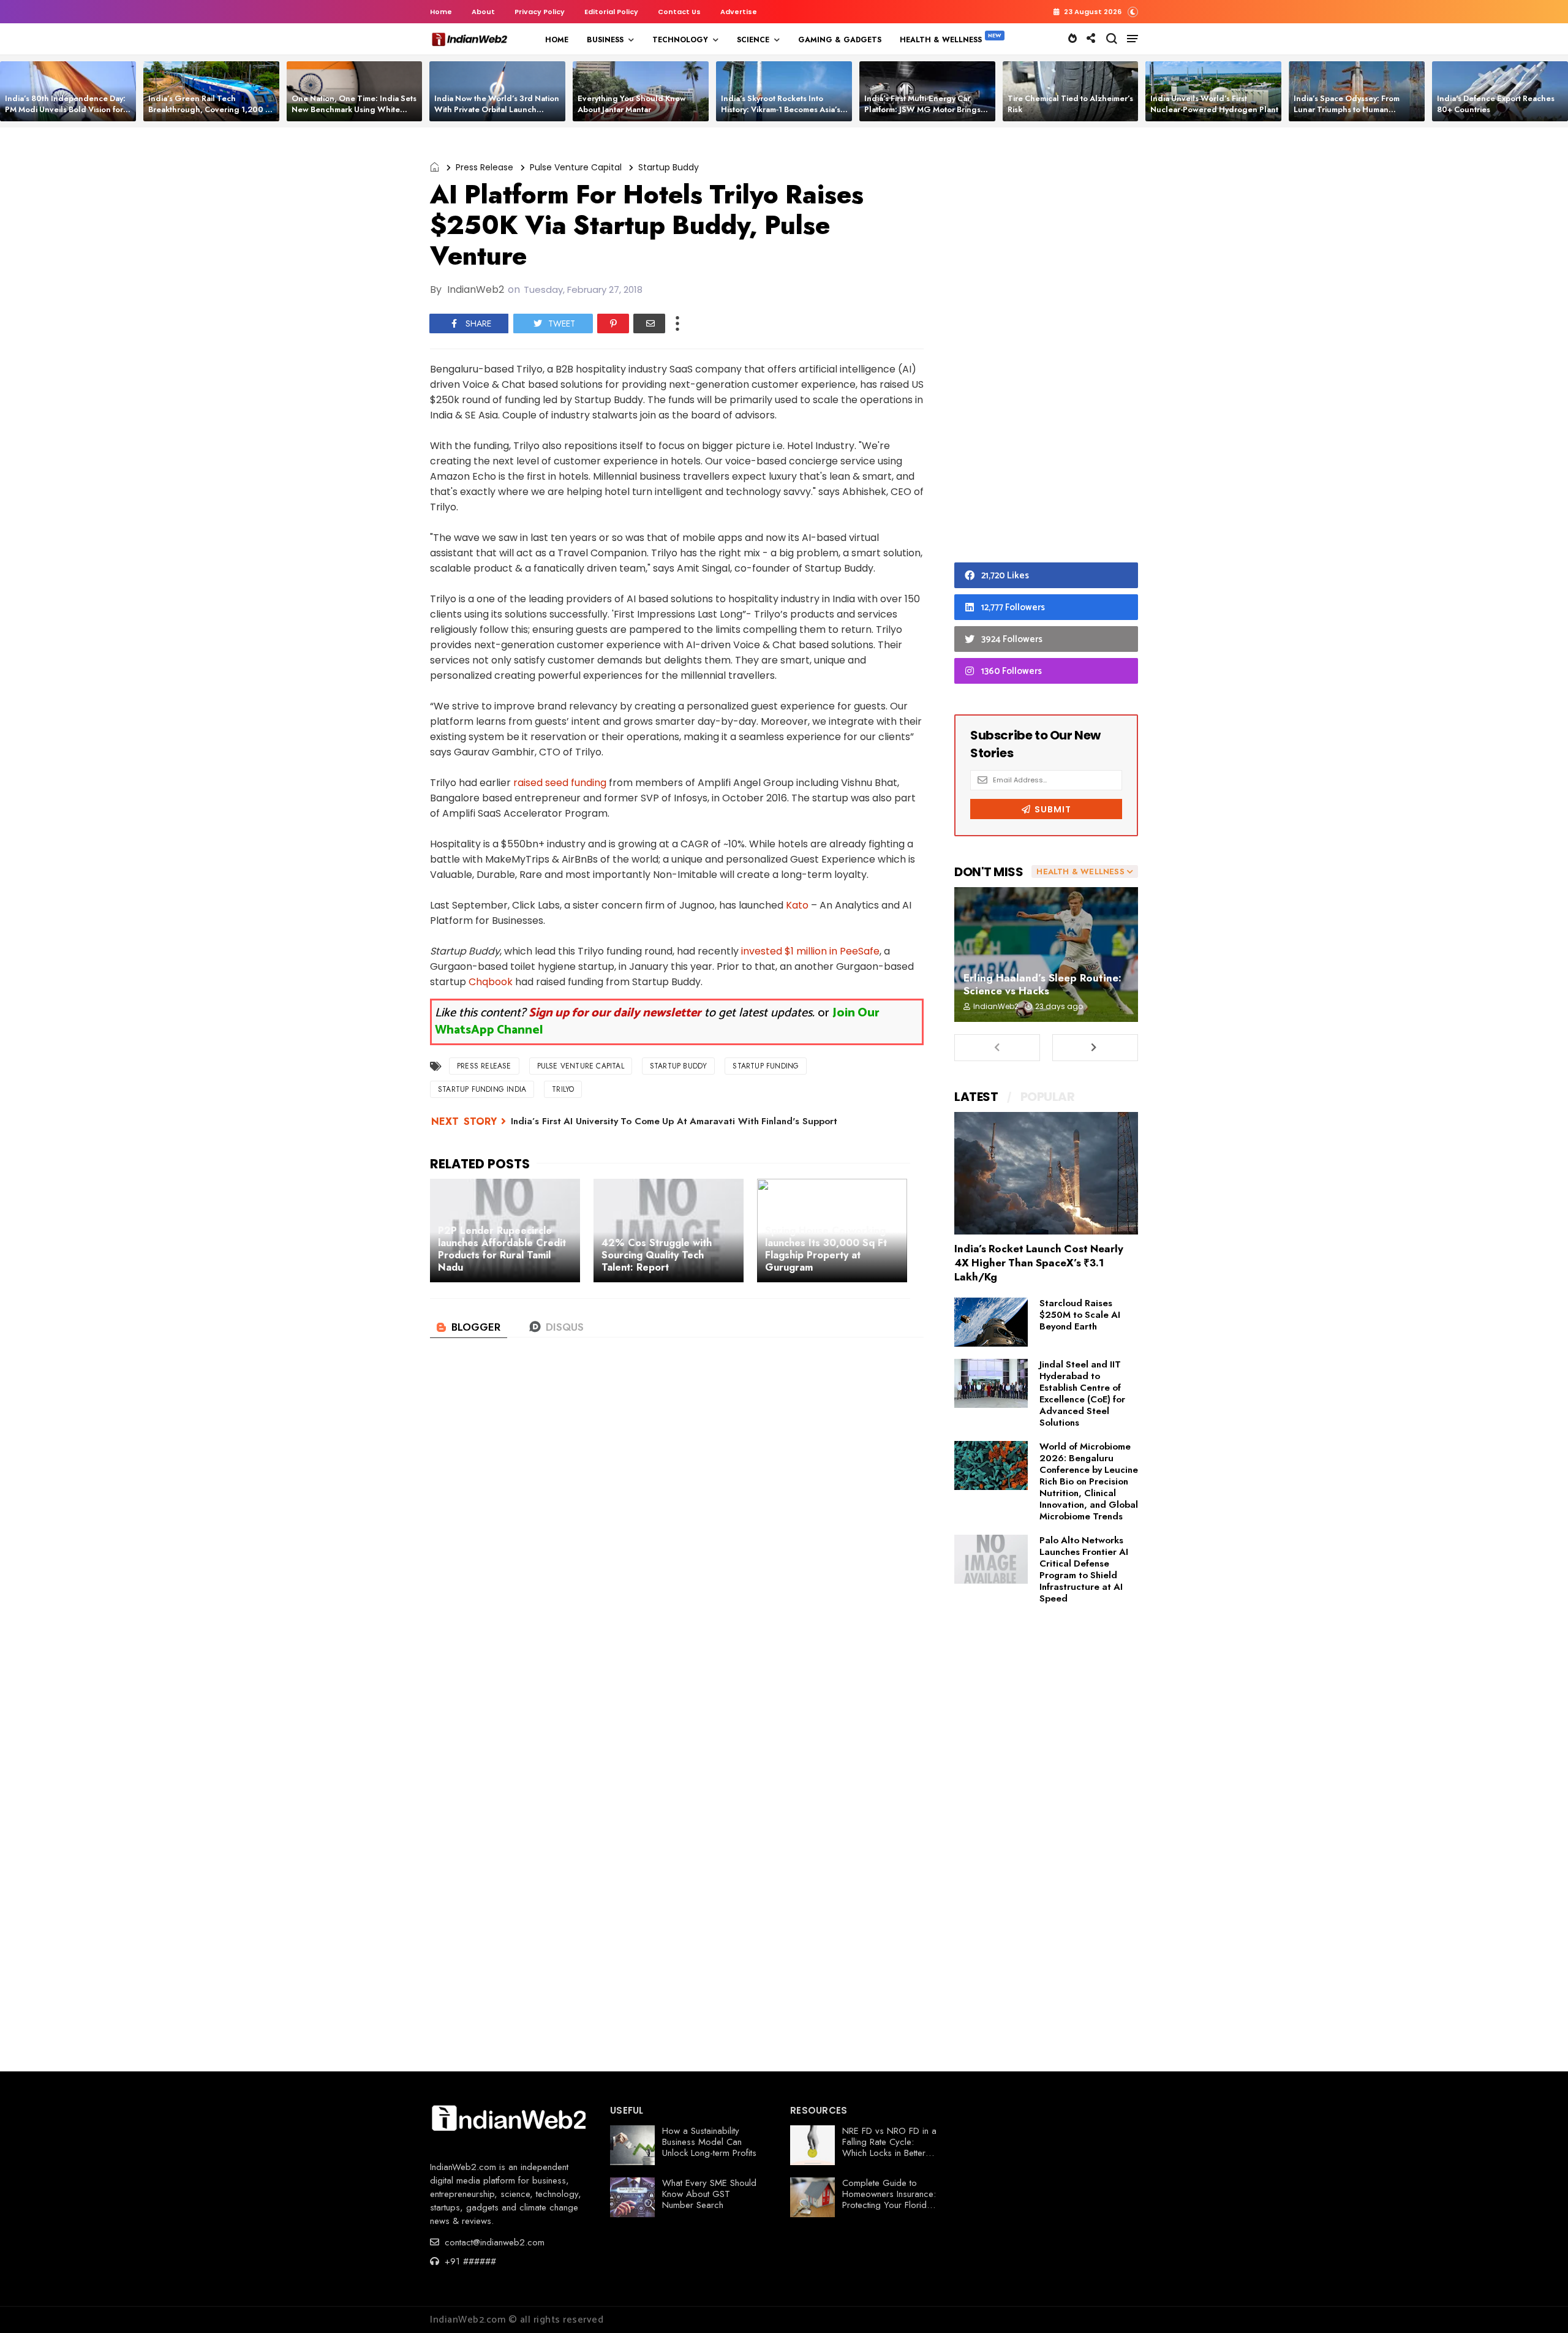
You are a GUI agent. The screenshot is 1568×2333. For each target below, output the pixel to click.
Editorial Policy (611, 12)
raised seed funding (560, 783)
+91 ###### (469, 2261)
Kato (797, 905)
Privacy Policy (540, 12)
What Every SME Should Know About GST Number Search (709, 2194)
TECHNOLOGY (680, 40)
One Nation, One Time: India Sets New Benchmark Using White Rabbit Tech (354, 109)
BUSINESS (605, 40)
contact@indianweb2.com (493, 2242)
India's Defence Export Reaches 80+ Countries (1496, 104)
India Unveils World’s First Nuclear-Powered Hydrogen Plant (1214, 104)
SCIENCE (753, 40)
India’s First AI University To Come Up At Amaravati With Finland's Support (674, 1121)
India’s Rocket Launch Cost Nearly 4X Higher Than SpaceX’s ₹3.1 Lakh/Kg (1039, 1263)
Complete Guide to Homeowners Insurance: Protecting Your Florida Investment (889, 2199)
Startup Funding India (482, 1089)
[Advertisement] (1046, 348)
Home (441, 12)
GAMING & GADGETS (840, 40)
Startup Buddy (669, 167)
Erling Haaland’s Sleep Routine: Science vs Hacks (1042, 984)
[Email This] (649, 323)
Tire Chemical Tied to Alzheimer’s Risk (1070, 104)
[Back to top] (1538, 2304)
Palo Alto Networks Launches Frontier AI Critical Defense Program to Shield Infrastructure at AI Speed (1084, 1569)
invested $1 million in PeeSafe (810, 951)
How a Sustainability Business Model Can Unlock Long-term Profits (709, 2142)
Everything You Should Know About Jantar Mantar (632, 104)
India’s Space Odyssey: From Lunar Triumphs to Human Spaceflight (1347, 109)
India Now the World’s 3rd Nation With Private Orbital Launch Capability (497, 109)
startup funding (766, 1066)
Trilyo (563, 1089)
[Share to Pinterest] (613, 323)
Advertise (739, 12)
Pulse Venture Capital (576, 167)
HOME (557, 40)
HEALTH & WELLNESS (941, 40)
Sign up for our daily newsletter (615, 1013)
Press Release (484, 167)
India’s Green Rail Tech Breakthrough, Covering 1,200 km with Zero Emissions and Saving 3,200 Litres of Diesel (212, 115)
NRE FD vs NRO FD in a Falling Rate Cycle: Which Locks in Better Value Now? (889, 2147)
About (483, 12)
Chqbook (491, 982)
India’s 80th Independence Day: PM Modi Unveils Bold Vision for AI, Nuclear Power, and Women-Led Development (65, 115)
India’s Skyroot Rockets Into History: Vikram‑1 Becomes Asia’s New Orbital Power (781, 109)
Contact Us (679, 12)
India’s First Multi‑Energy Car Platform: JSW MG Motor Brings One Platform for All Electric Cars (925, 109)
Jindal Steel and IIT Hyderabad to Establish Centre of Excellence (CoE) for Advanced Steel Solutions (1082, 1393)
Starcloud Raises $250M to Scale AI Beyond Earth (1080, 1315)
